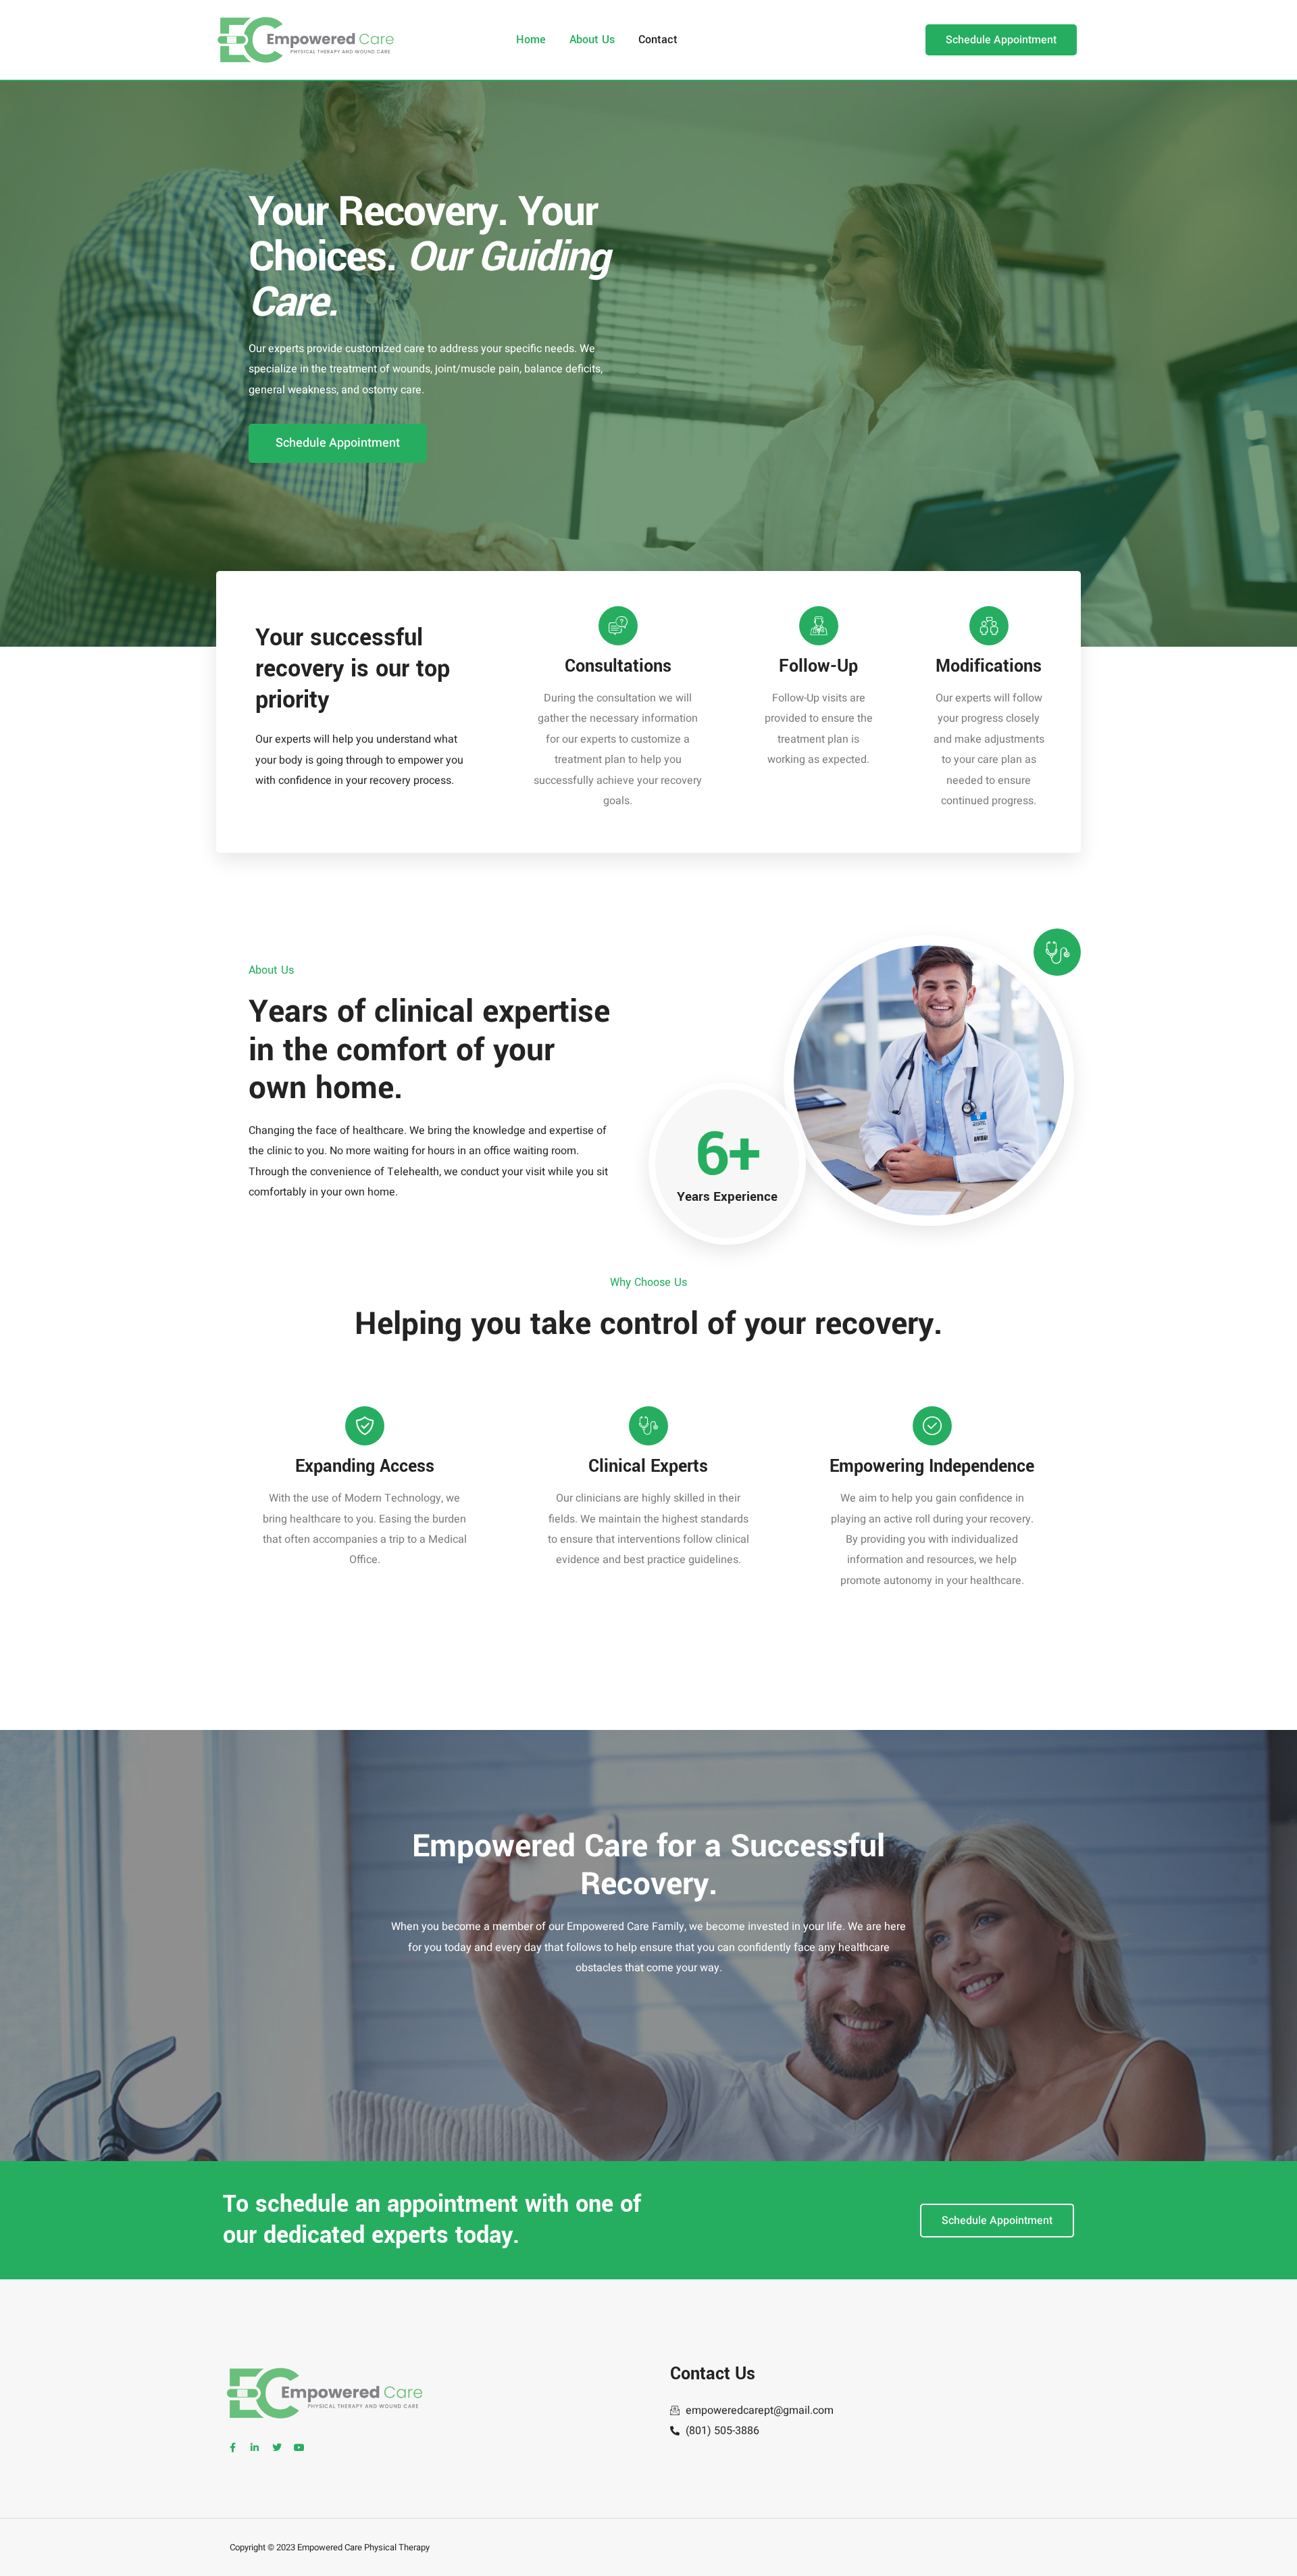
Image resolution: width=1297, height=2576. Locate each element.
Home (531, 40)
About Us (592, 40)
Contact (658, 40)
